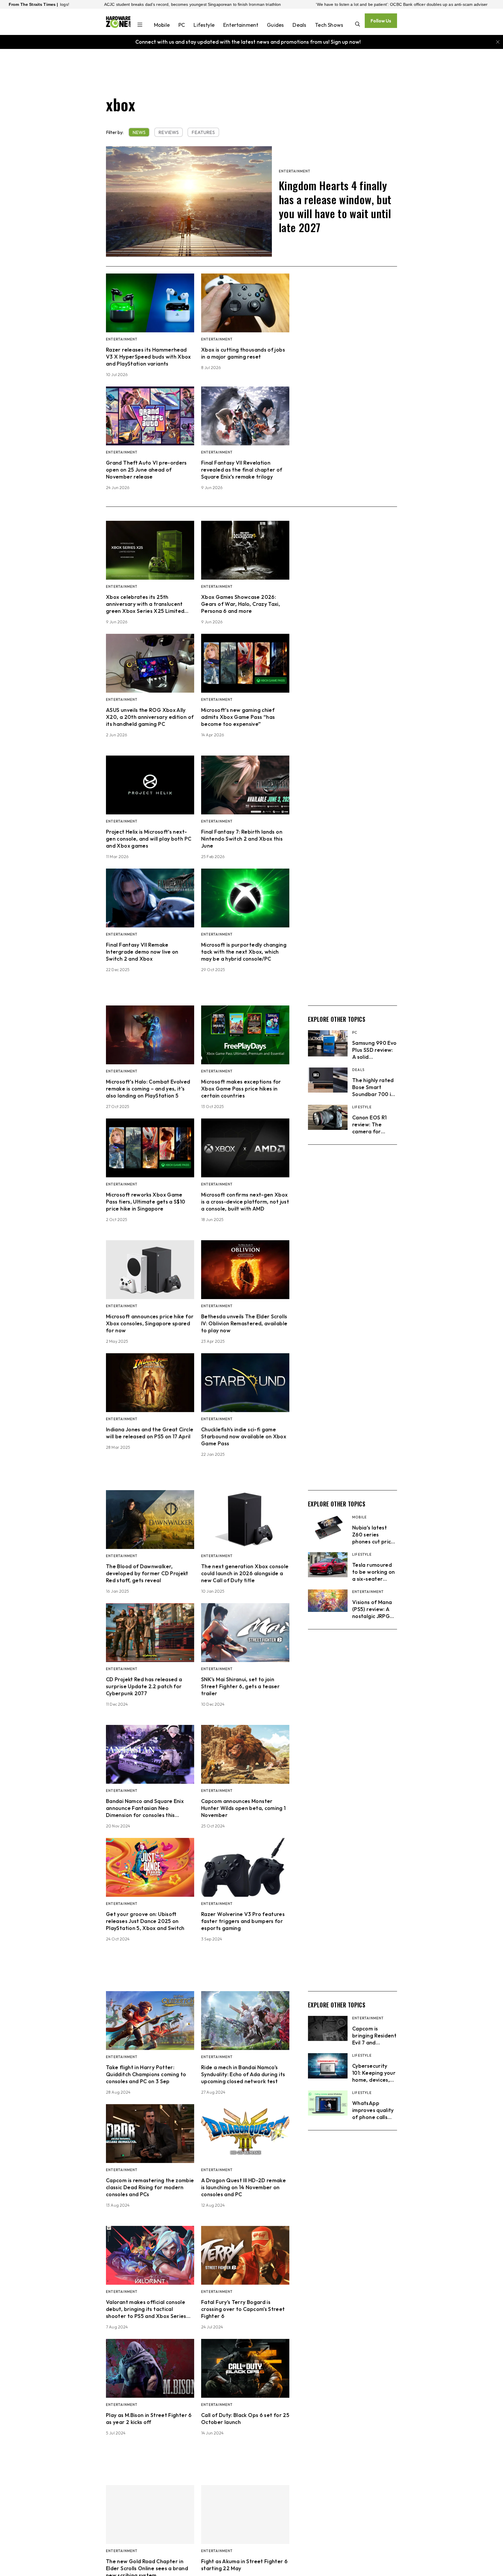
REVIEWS (169, 132)
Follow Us (381, 21)
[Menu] (140, 25)
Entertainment (241, 25)
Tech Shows (329, 25)
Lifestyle (204, 25)
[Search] (358, 25)
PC (182, 25)
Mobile (162, 25)
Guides (275, 25)
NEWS (139, 132)
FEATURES (203, 132)
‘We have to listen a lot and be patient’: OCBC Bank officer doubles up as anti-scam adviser (252, 4)
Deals (299, 25)
